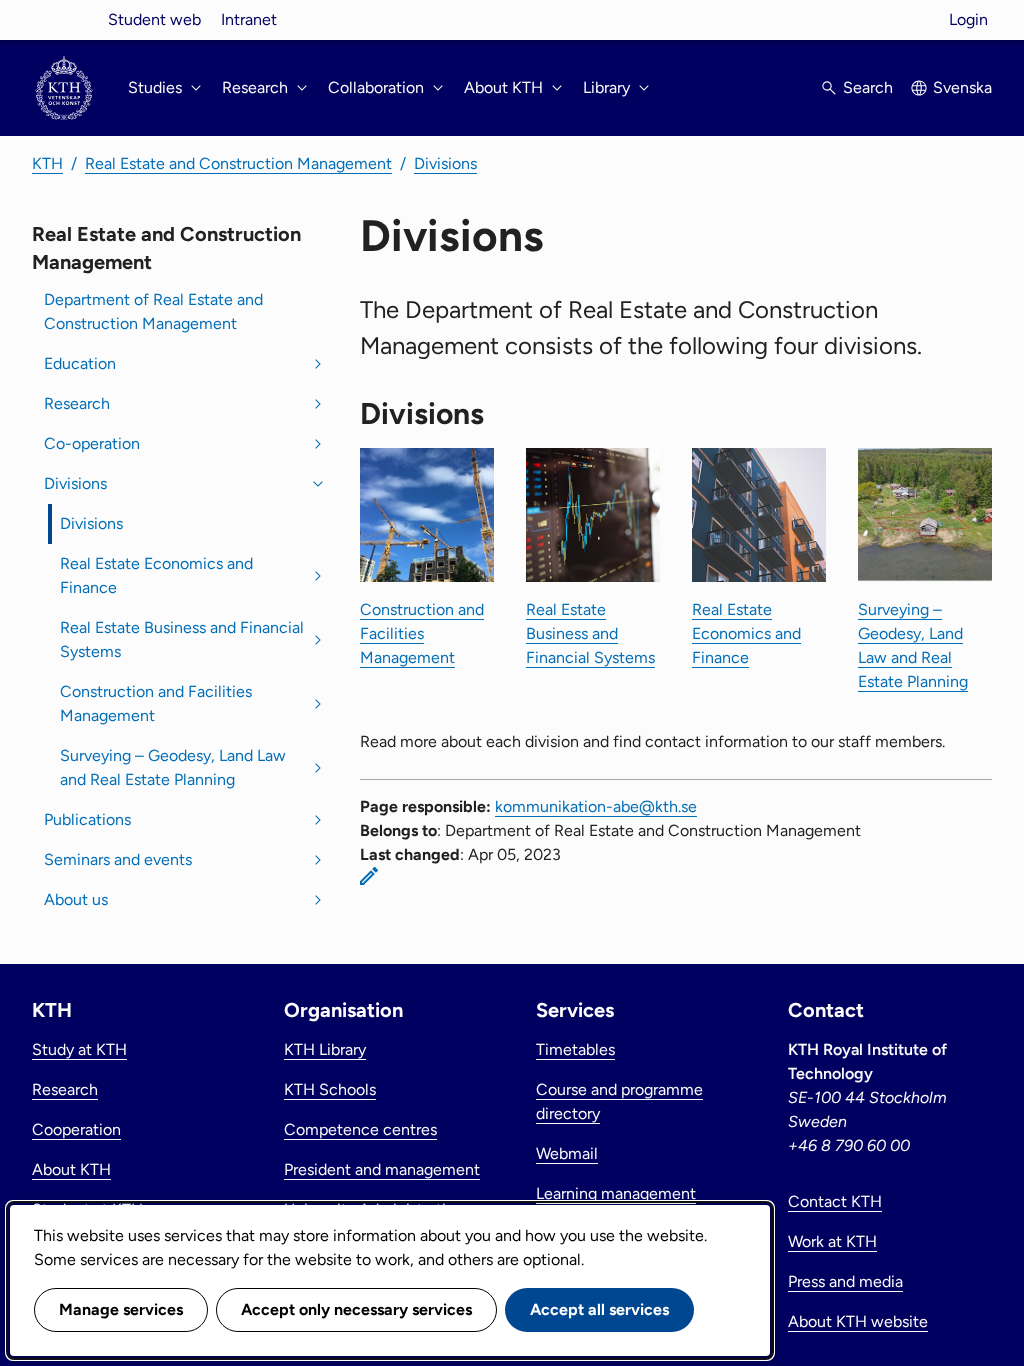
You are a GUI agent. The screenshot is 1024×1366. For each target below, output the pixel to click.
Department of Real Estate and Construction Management (153, 311)
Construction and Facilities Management (156, 703)
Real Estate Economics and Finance (156, 575)
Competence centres (360, 1129)
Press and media (845, 1281)
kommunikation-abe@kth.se (596, 806)
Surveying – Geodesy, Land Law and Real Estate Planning (173, 767)
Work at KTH (832, 1241)
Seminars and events (118, 859)
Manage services (121, 1309)
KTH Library (325, 1049)
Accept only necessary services (356, 1309)
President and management (382, 1169)
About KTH (71, 1169)
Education (80, 363)
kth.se (64, 19)
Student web (154, 19)
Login (968, 19)
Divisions (445, 163)
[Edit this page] (369, 876)
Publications (87, 819)
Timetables (575, 1049)
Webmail (567, 1153)
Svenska (962, 87)
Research (77, 403)
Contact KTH (835, 1201)
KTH (47, 163)
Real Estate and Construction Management (238, 163)
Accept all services (599, 1309)
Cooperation (76, 1129)
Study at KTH (79, 1049)
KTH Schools (330, 1089)
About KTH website (858, 1321)
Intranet (249, 19)
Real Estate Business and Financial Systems (182, 639)
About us (76, 899)
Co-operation (92, 443)
